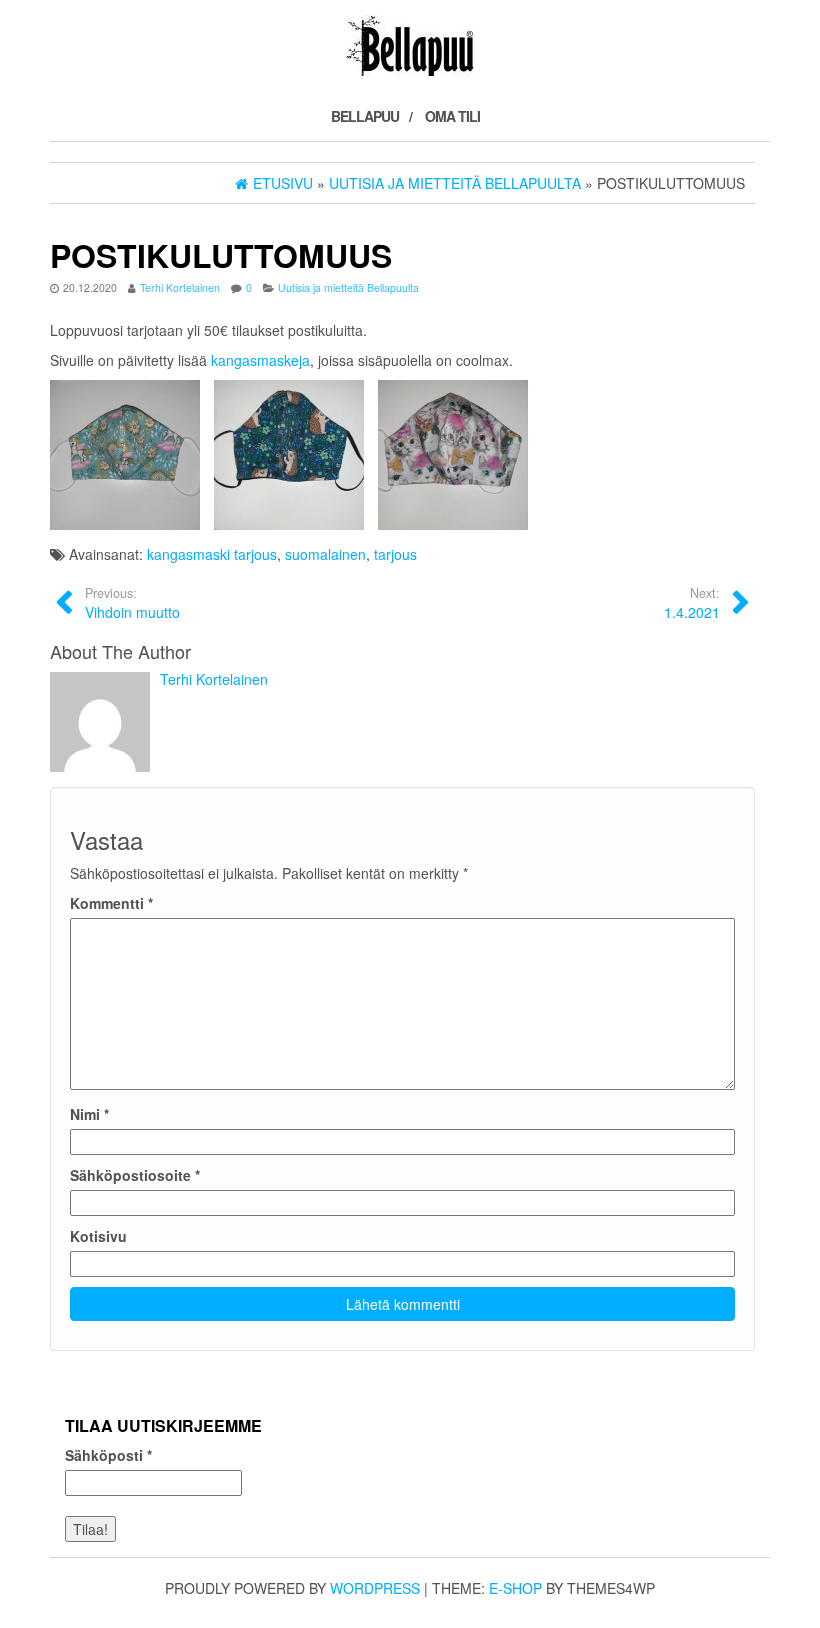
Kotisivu (98, 1236)
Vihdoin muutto (132, 603)
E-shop (515, 1588)
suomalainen (325, 554)
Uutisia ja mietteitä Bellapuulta (348, 287)
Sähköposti (108, 1455)
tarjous (395, 554)
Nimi (89, 1114)
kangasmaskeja (260, 360)
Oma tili (452, 116)
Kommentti (111, 903)
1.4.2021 (692, 603)
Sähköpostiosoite (135, 1175)
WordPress (375, 1588)
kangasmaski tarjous (212, 554)
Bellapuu (365, 116)
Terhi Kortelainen (180, 287)
